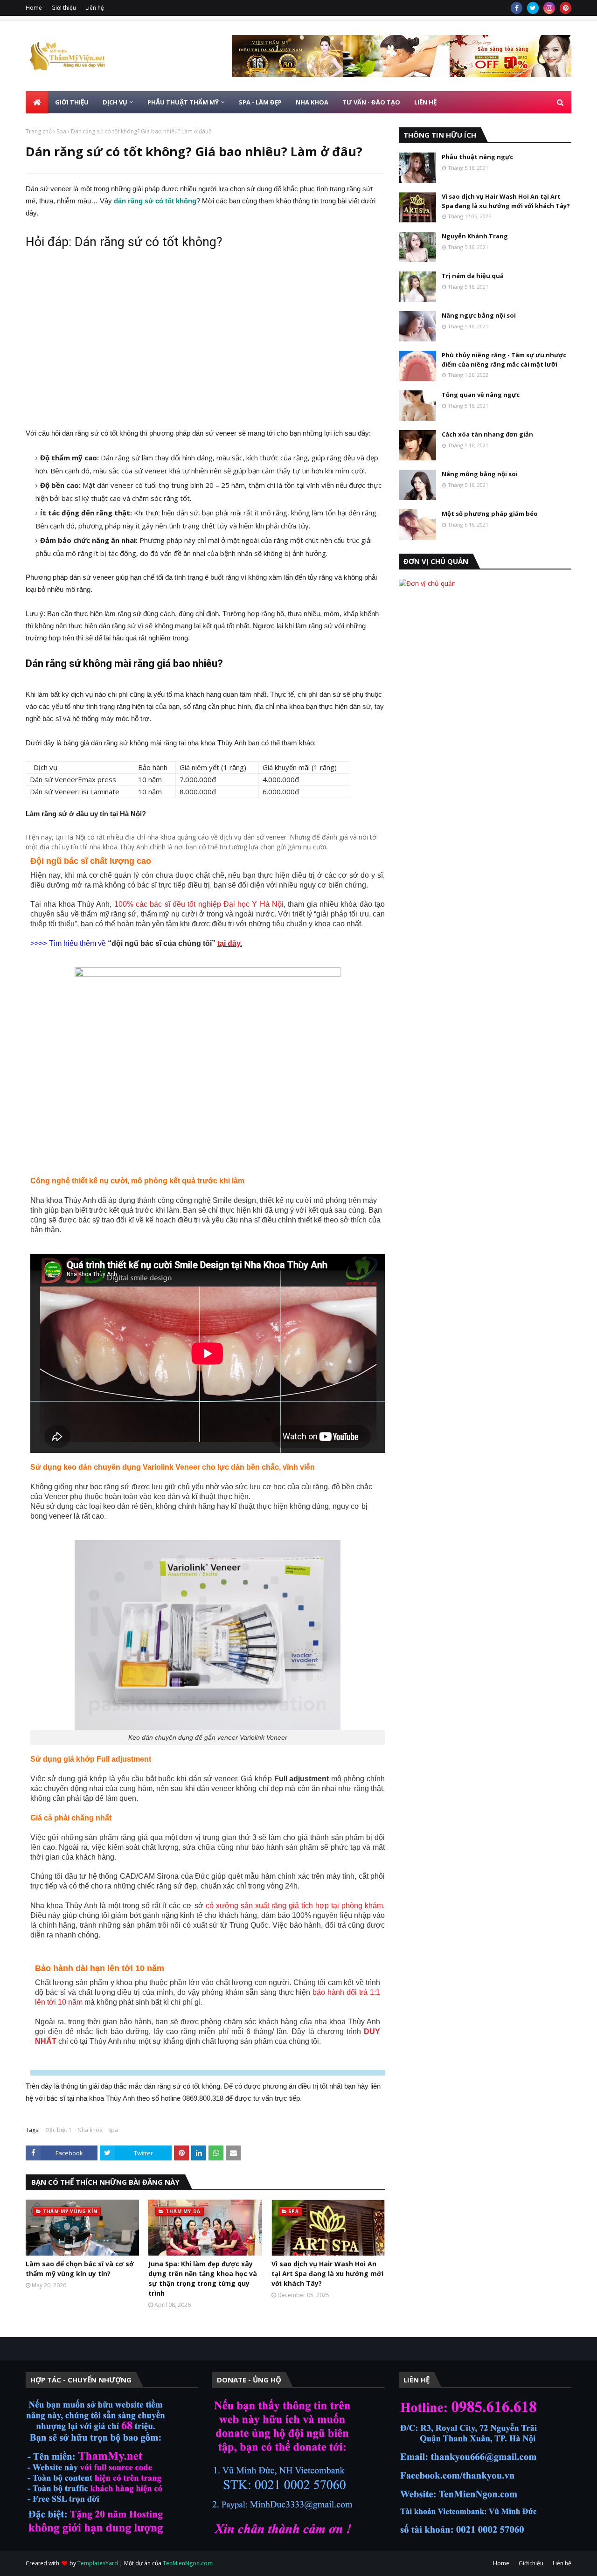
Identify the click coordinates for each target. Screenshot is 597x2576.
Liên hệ (95, 8)
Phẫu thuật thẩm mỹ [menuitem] (183, 102)
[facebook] (517, 8)
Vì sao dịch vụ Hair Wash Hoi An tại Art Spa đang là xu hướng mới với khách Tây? (327, 2274)
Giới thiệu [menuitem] (72, 102)
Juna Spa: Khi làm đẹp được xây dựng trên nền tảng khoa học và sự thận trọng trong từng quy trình (203, 2278)
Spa (61, 131)
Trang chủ (39, 131)
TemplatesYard (98, 2563)
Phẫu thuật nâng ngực (477, 157)
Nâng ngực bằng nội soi (479, 315)
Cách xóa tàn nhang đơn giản (487, 434)
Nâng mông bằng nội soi (480, 474)
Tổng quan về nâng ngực (481, 395)
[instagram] (549, 8)
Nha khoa (90, 2130)
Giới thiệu (64, 8)
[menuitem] (37, 102)
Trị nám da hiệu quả (473, 276)
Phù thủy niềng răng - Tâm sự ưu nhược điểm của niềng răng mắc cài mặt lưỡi (504, 360)
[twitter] (533, 8)
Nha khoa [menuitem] (312, 102)
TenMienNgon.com (188, 2563)
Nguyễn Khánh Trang (475, 236)
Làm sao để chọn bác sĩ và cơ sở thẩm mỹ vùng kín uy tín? (80, 2269)
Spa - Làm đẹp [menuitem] (260, 102)
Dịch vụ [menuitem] (115, 102)
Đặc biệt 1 (59, 2130)
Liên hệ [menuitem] (425, 102)
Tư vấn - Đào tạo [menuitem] (371, 102)
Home (34, 8)
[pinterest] (566, 8)
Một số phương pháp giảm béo (490, 514)
